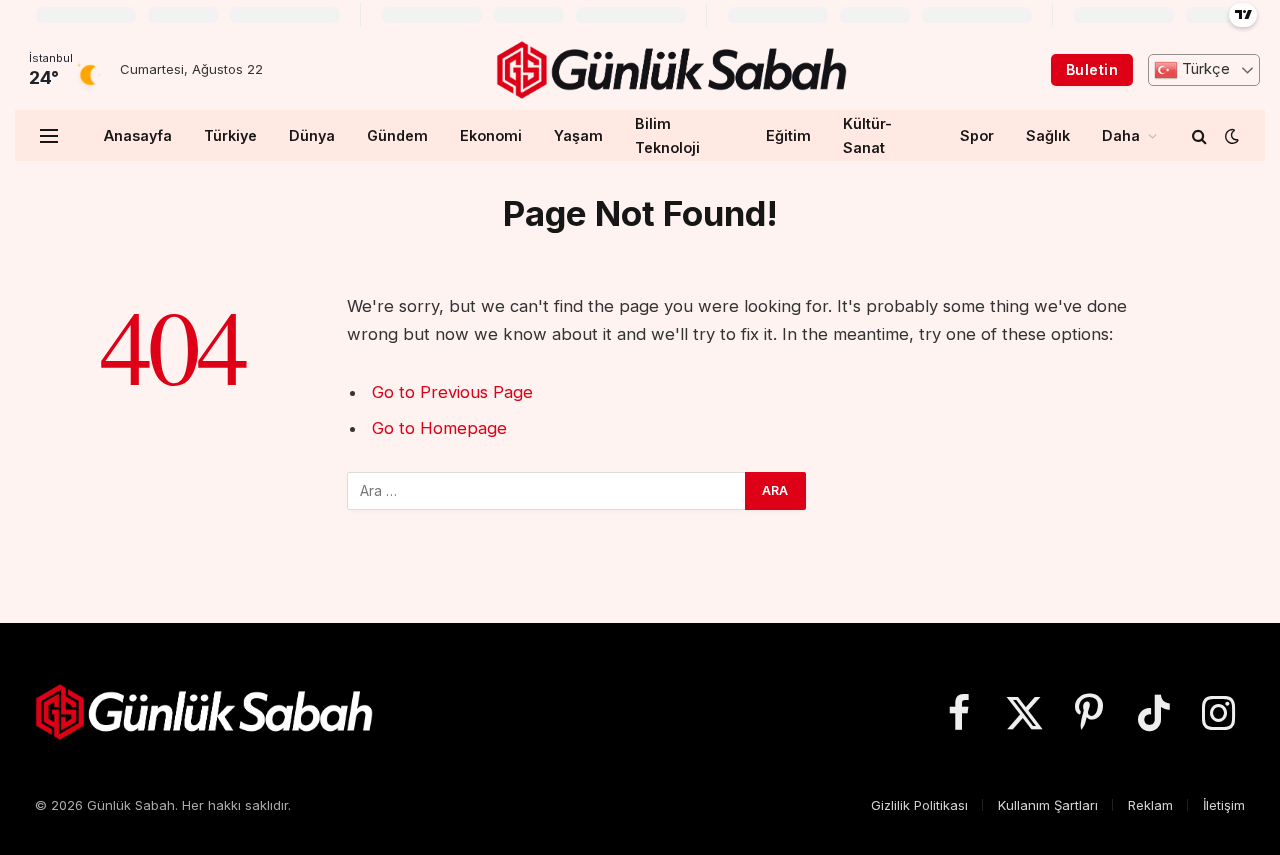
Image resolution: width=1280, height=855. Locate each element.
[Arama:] (547, 491)
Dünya (312, 135)
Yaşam (578, 135)
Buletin (1092, 69)
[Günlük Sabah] (671, 70)
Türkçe (1204, 69)
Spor (977, 135)
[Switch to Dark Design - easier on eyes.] (1230, 136)
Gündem (397, 135)
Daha (1121, 135)
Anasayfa (138, 135)
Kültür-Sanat (867, 135)
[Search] (1199, 135)
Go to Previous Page (452, 392)
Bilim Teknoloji (667, 135)
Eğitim (788, 135)
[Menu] (49, 135)
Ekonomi (491, 135)
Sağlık (1048, 135)
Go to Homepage (439, 428)
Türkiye (230, 135)
